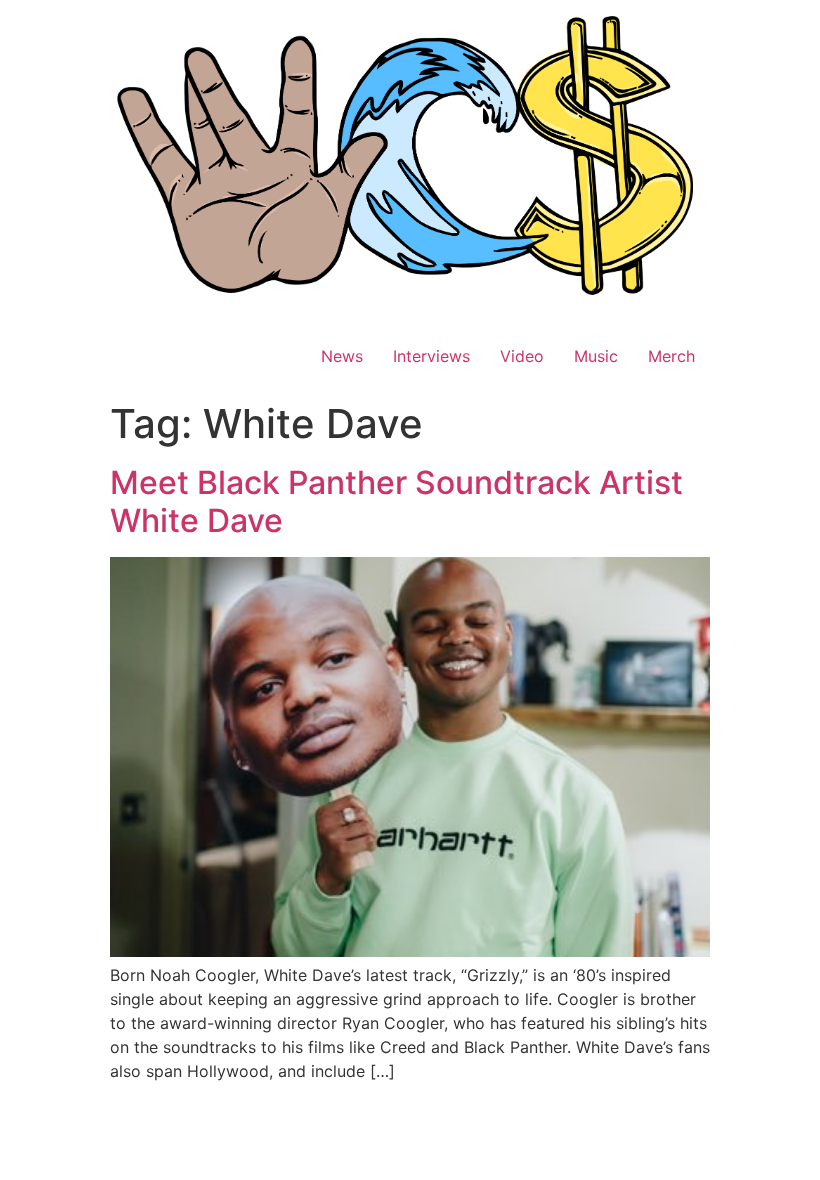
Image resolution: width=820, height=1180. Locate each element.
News (342, 356)
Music (596, 356)
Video (522, 356)
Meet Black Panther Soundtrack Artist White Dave (396, 501)
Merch (671, 356)
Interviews (431, 356)
